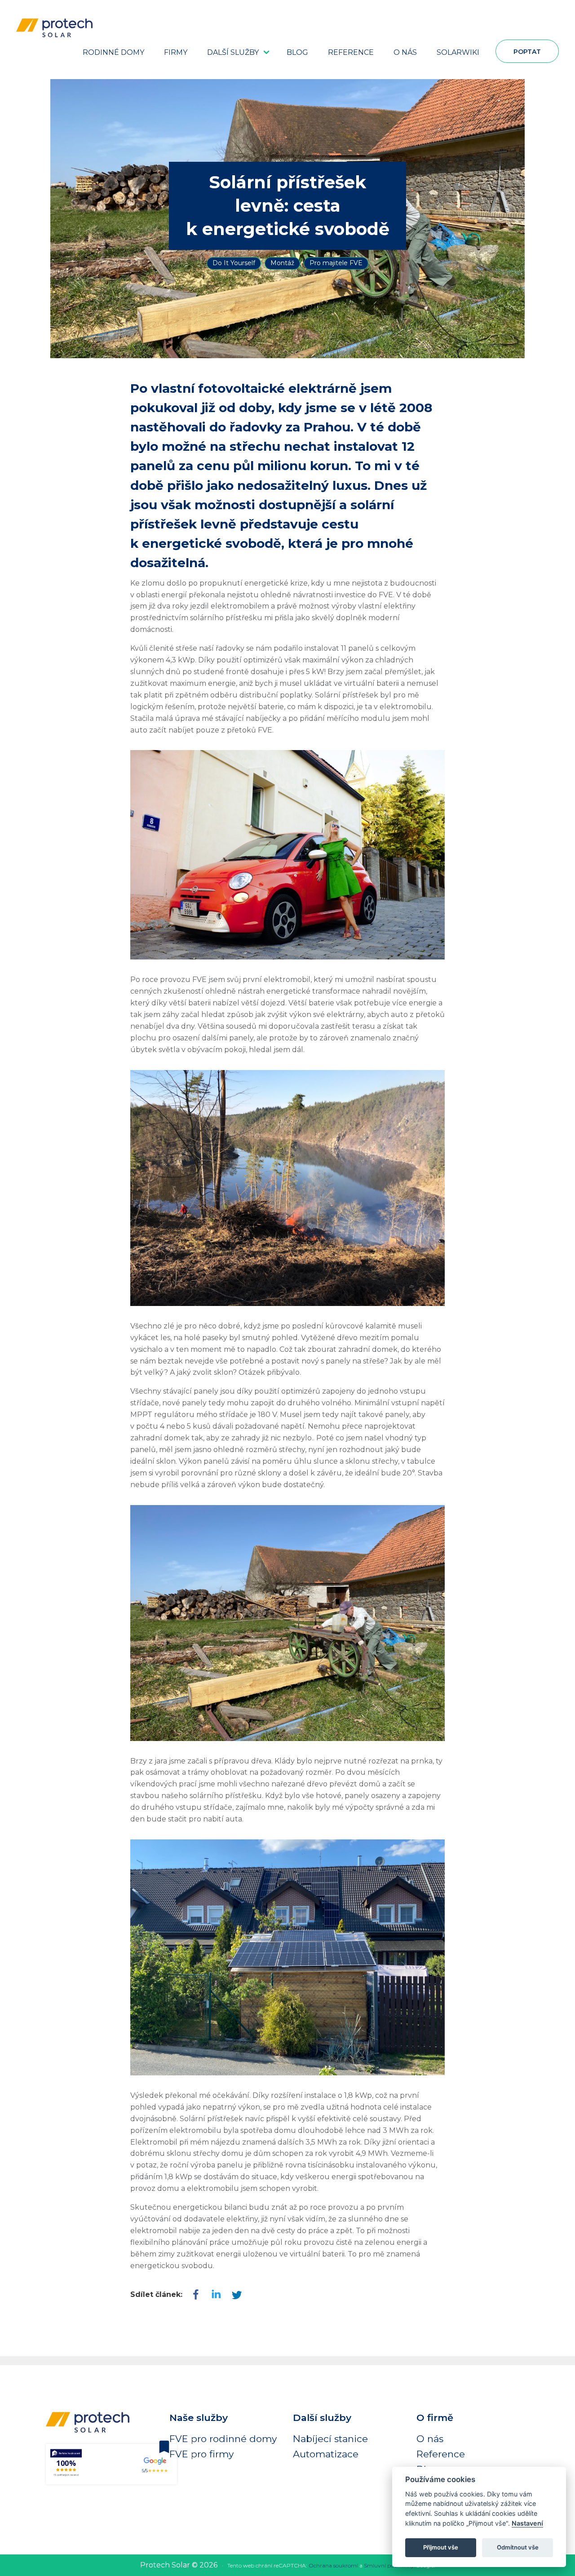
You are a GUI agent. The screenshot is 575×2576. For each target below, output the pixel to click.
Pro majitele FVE (336, 263)
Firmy (176, 52)
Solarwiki (458, 52)
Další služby (233, 52)
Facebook (196, 2295)
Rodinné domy (113, 52)
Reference (351, 52)
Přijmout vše (441, 2547)
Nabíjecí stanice (330, 2439)
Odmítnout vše (518, 2547)
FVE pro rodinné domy (223, 2439)
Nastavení (527, 2523)
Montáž (282, 263)
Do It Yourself (234, 263)
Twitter (216, 2295)
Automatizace (326, 2454)
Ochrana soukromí (333, 2565)
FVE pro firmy (201, 2454)
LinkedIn (236, 2295)
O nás (405, 52)
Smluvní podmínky (389, 2565)
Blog (297, 52)
